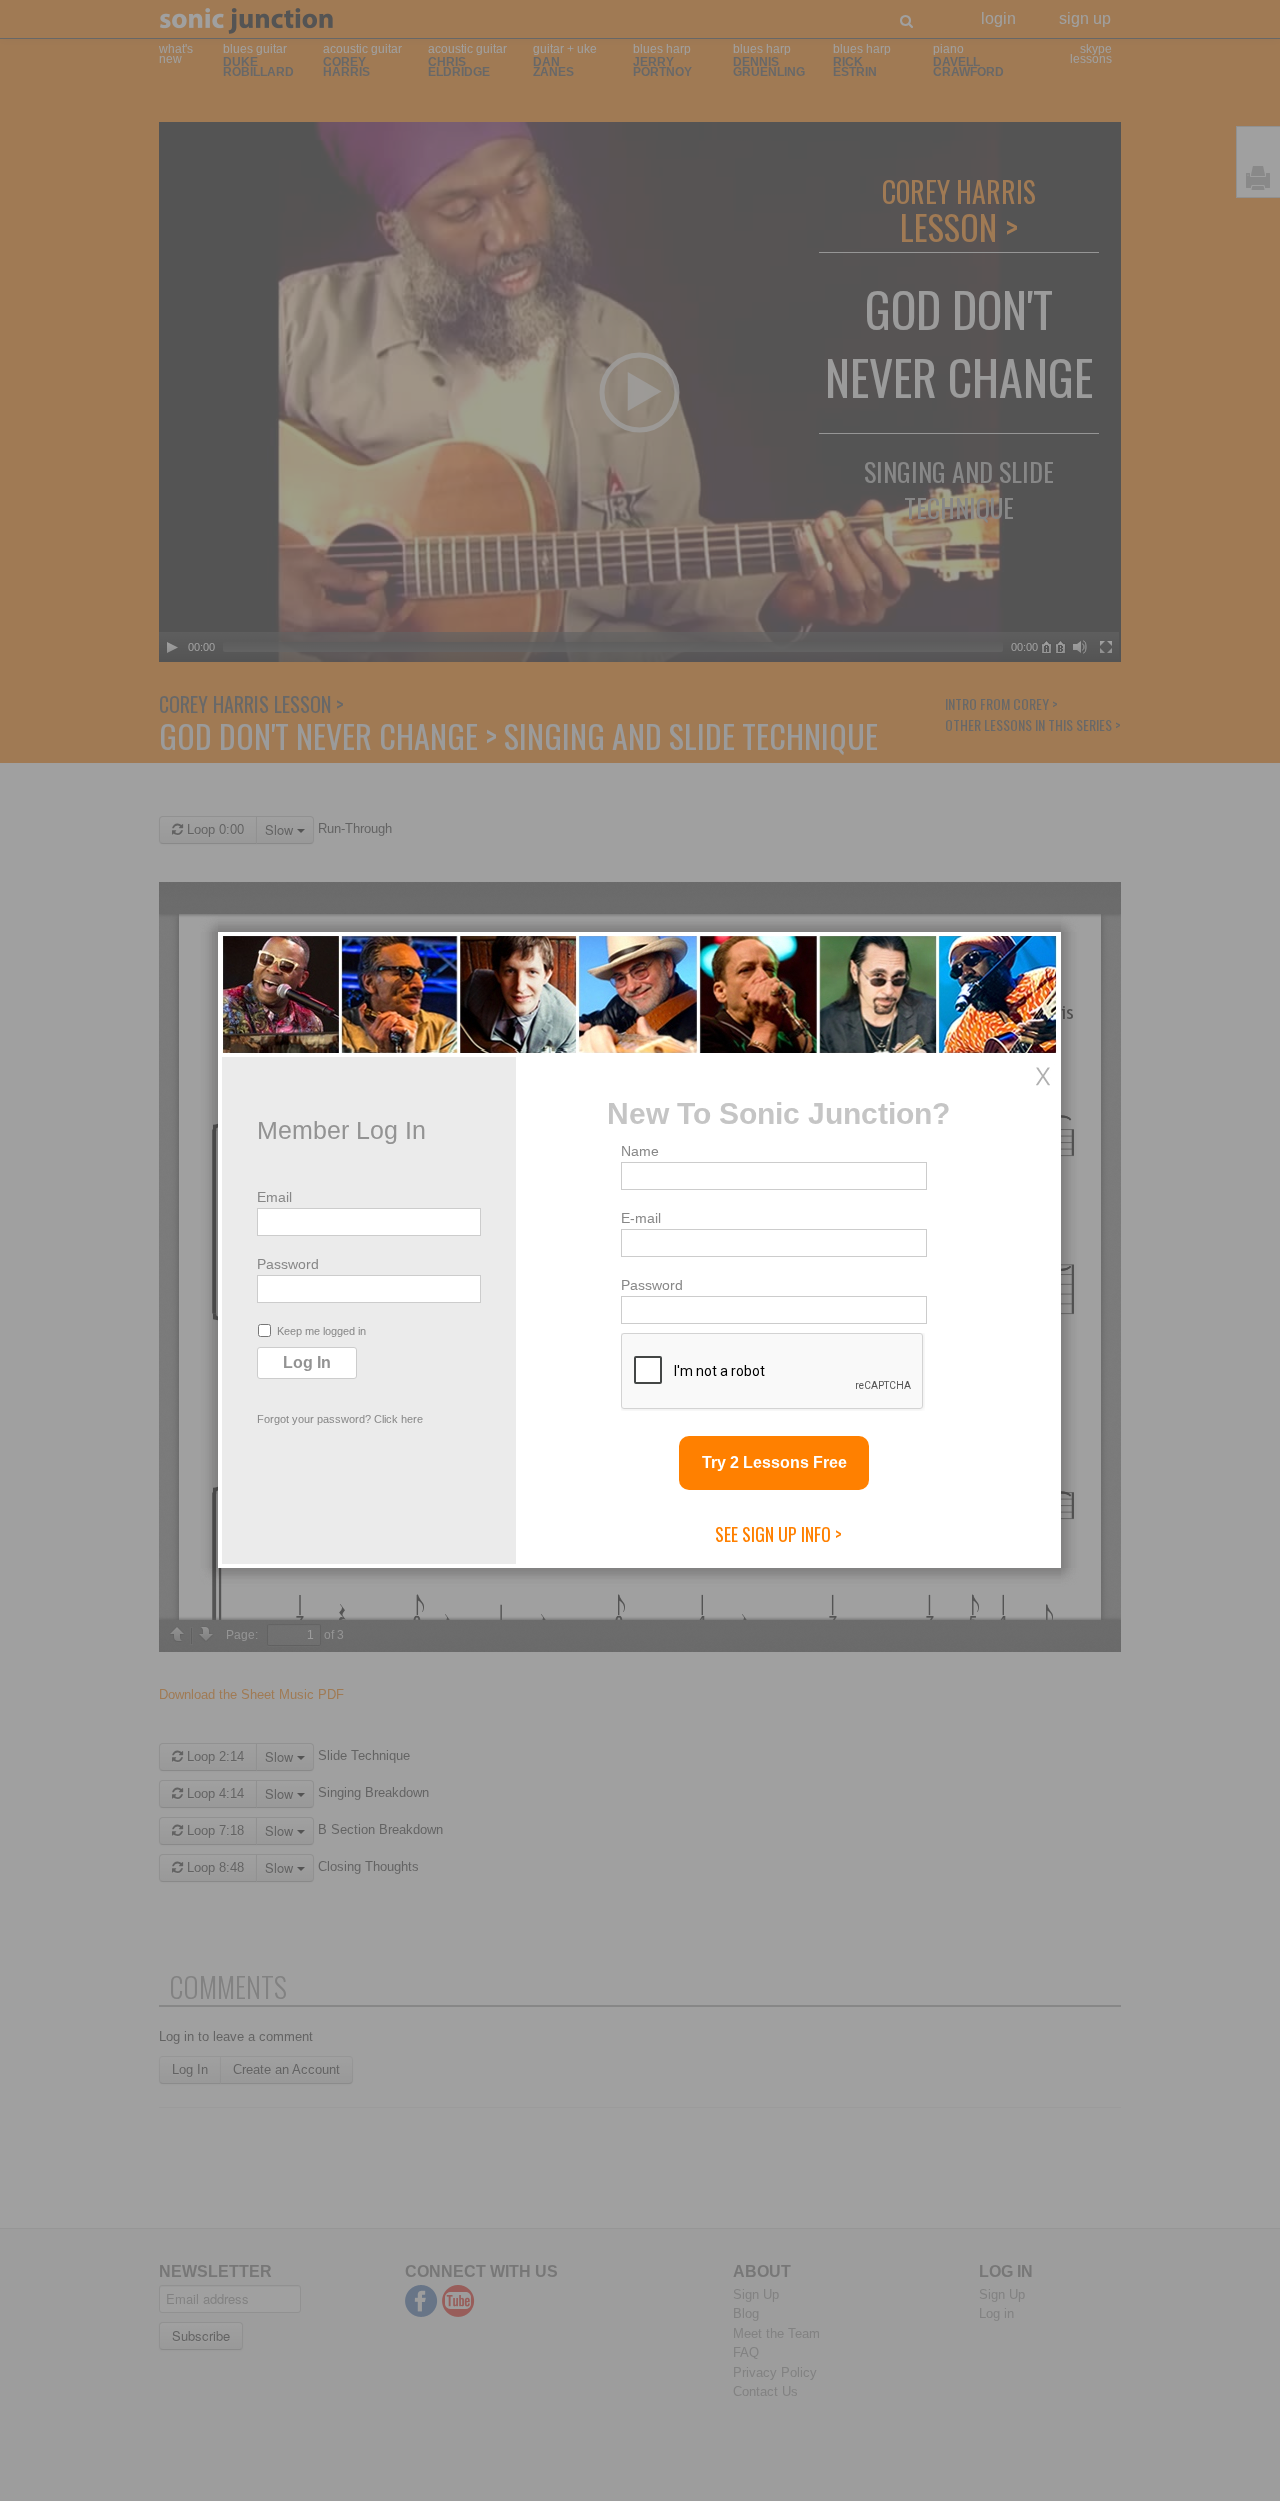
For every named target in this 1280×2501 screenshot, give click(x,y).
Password (288, 1264)
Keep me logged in (321, 1331)
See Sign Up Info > (778, 1534)
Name (640, 1151)
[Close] (1043, 1076)
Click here (398, 1419)
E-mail (641, 1218)
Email (274, 1197)
